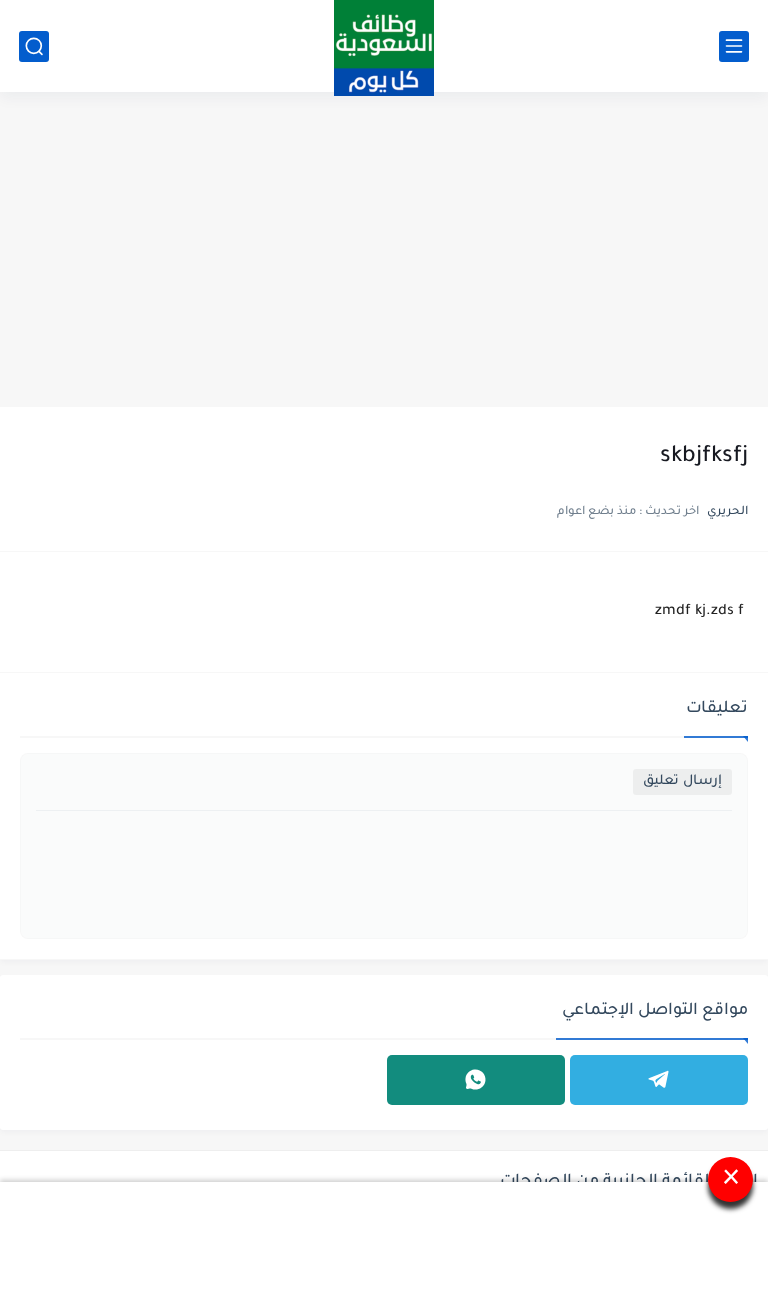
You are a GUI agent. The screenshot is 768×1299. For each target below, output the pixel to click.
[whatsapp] (476, 1080)
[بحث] (34, 46)
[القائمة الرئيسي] (734, 46)
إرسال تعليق (682, 781)
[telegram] (659, 1080)
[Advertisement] (384, 252)
